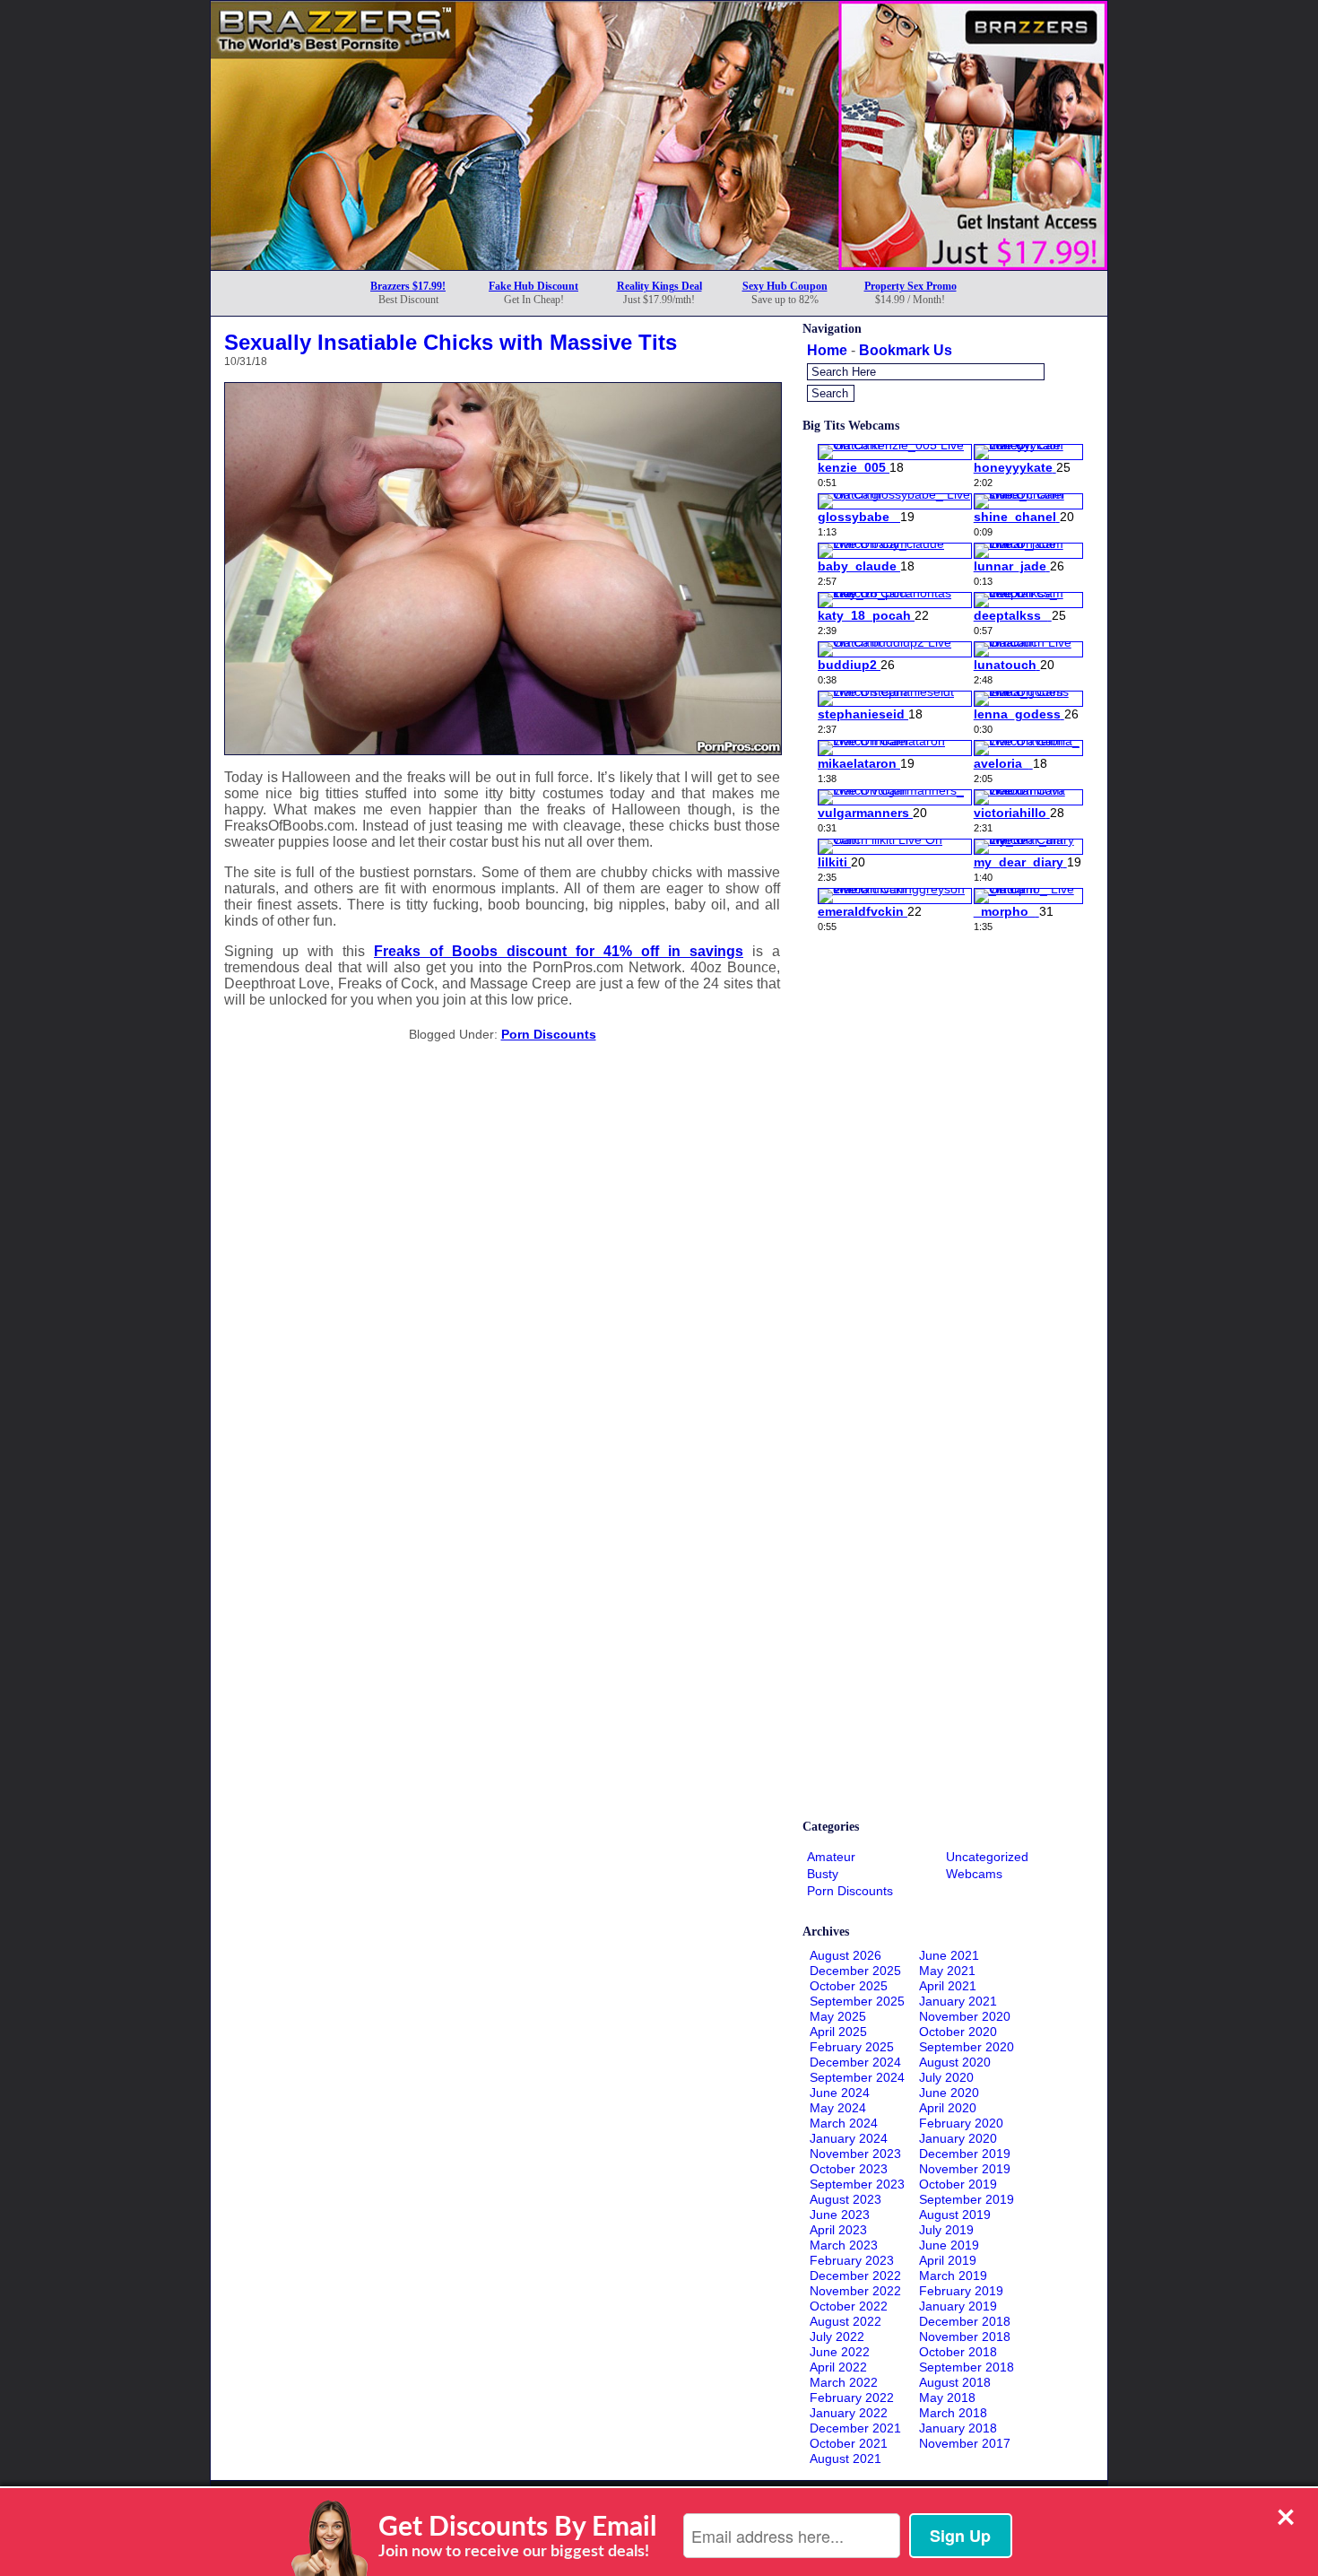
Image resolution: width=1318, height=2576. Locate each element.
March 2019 (953, 2276)
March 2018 (953, 2413)
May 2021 (947, 1971)
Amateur (831, 1857)
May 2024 (838, 2108)
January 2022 (849, 2413)
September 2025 (857, 2001)
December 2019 (965, 2154)
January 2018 (958, 2428)
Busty (823, 1874)
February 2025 (852, 2047)
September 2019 (967, 2199)
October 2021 (849, 2443)
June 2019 (949, 2245)
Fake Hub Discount (533, 286)
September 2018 (967, 2367)
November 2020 (965, 2016)
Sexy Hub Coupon (785, 286)
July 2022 (837, 2337)
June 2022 (840, 2352)
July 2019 (946, 2230)
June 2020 (949, 2093)
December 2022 (855, 2276)
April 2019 (948, 2260)
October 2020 (958, 2032)
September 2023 (857, 2184)
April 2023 (838, 2230)
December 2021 (855, 2428)
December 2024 (855, 2062)
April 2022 (838, 2367)
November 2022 (855, 2291)
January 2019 (958, 2306)
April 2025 (838, 2032)
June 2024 (840, 2093)
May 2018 (947, 2398)
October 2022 (849, 2306)
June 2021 (949, 1955)
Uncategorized (987, 1857)
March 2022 (844, 2382)
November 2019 (965, 2169)
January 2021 (958, 2001)
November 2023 (855, 2154)
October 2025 (849, 1986)
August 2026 (845, 1955)
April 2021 (948, 1986)
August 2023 (845, 2199)
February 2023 (852, 2260)
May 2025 (838, 2016)
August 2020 (955, 2062)
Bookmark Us (906, 350)
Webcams (974, 1874)
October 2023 (849, 2169)
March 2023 (844, 2245)
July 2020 (946, 2077)
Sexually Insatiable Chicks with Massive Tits (451, 342)
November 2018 (965, 2337)
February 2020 (961, 2123)
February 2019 (961, 2291)
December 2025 (855, 1971)
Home (827, 350)
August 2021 (845, 2459)
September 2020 (967, 2047)
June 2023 (840, 2215)
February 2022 (852, 2398)
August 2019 (955, 2215)
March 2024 (844, 2123)
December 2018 (965, 2321)
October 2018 (958, 2352)
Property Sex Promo (910, 286)
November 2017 (965, 2443)
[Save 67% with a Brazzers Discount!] (659, 265)
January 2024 (849, 2138)
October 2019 (958, 2184)
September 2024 (857, 2077)
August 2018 (955, 2382)
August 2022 (845, 2321)
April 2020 (948, 2108)
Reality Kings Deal (659, 286)
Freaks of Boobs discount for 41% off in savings (559, 951)
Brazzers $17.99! (408, 286)
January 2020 (958, 2138)
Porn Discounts (549, 1034)
